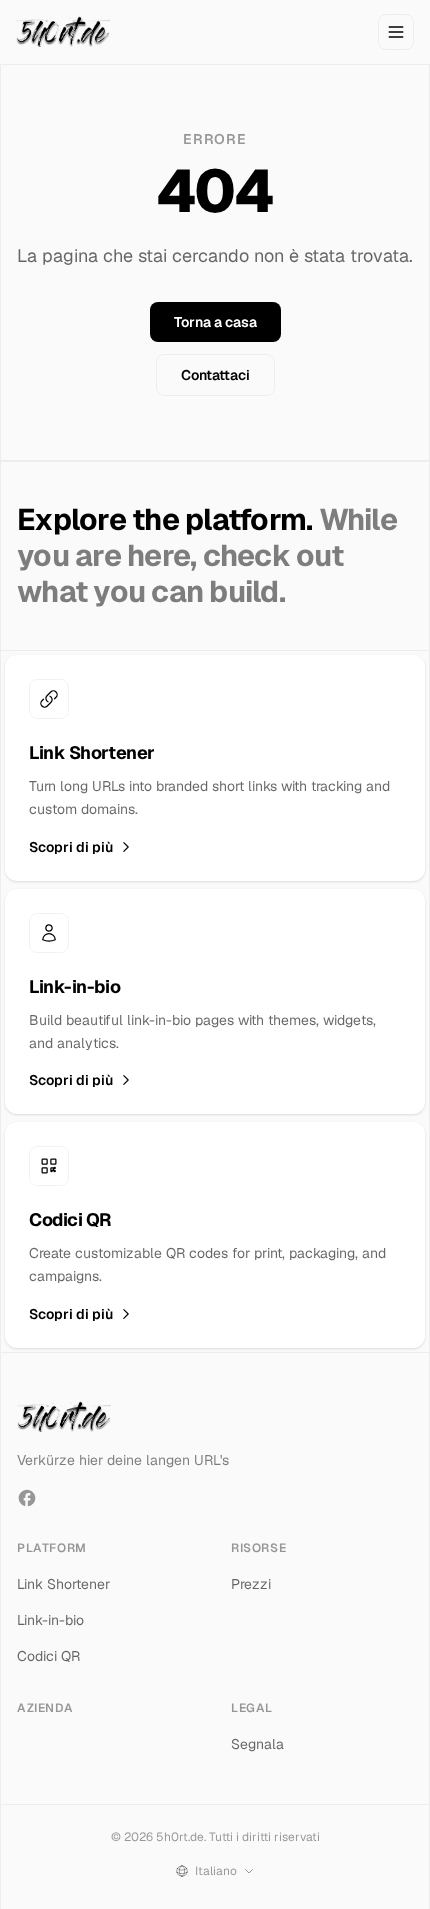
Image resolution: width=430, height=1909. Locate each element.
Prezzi (251, 1584)
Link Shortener (63, 1584)
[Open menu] (396, 32)
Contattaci (215, 375)
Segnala (257, 1744)
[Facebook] (27, 1498)
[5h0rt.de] (63, 32)
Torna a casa (215, 322)
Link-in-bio (50, 1620)
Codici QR (48, 1656)
